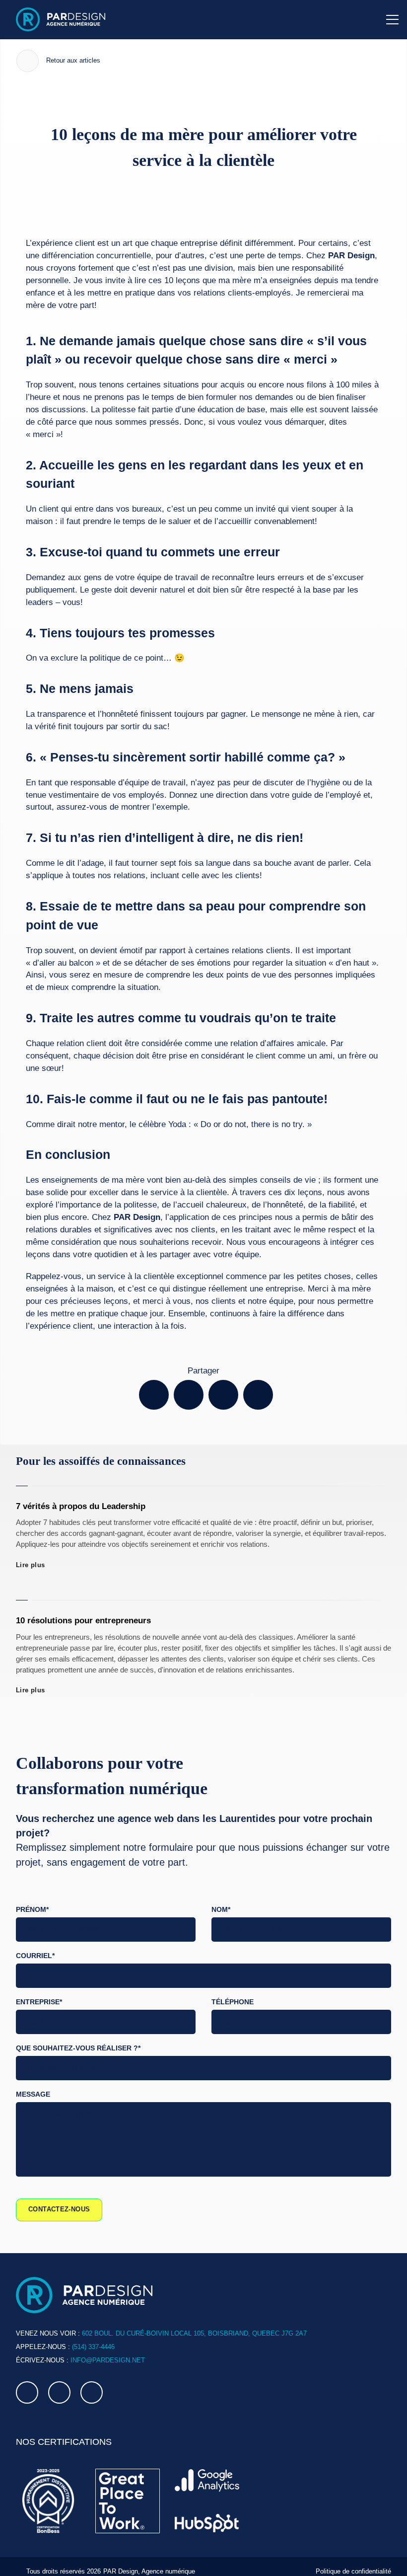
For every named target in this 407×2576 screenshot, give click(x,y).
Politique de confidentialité (352, 2561)
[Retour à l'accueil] (61, 19)
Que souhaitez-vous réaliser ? (76, 2038)
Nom (222, 1898)
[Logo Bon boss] (48, 2491)
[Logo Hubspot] (207, 2513)
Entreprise (38, 1991)
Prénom (32, 1898)
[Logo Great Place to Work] (128, 2491)
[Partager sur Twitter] (189, 1382)
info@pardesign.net (104, 2350)
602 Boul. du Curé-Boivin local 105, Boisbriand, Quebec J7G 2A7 (186, 2323)
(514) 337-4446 (91, 2336)
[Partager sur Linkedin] (223, 1382)
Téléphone (232, 1991)
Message (32, 2084)
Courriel (35, 1944)
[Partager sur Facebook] (154, 1382)
